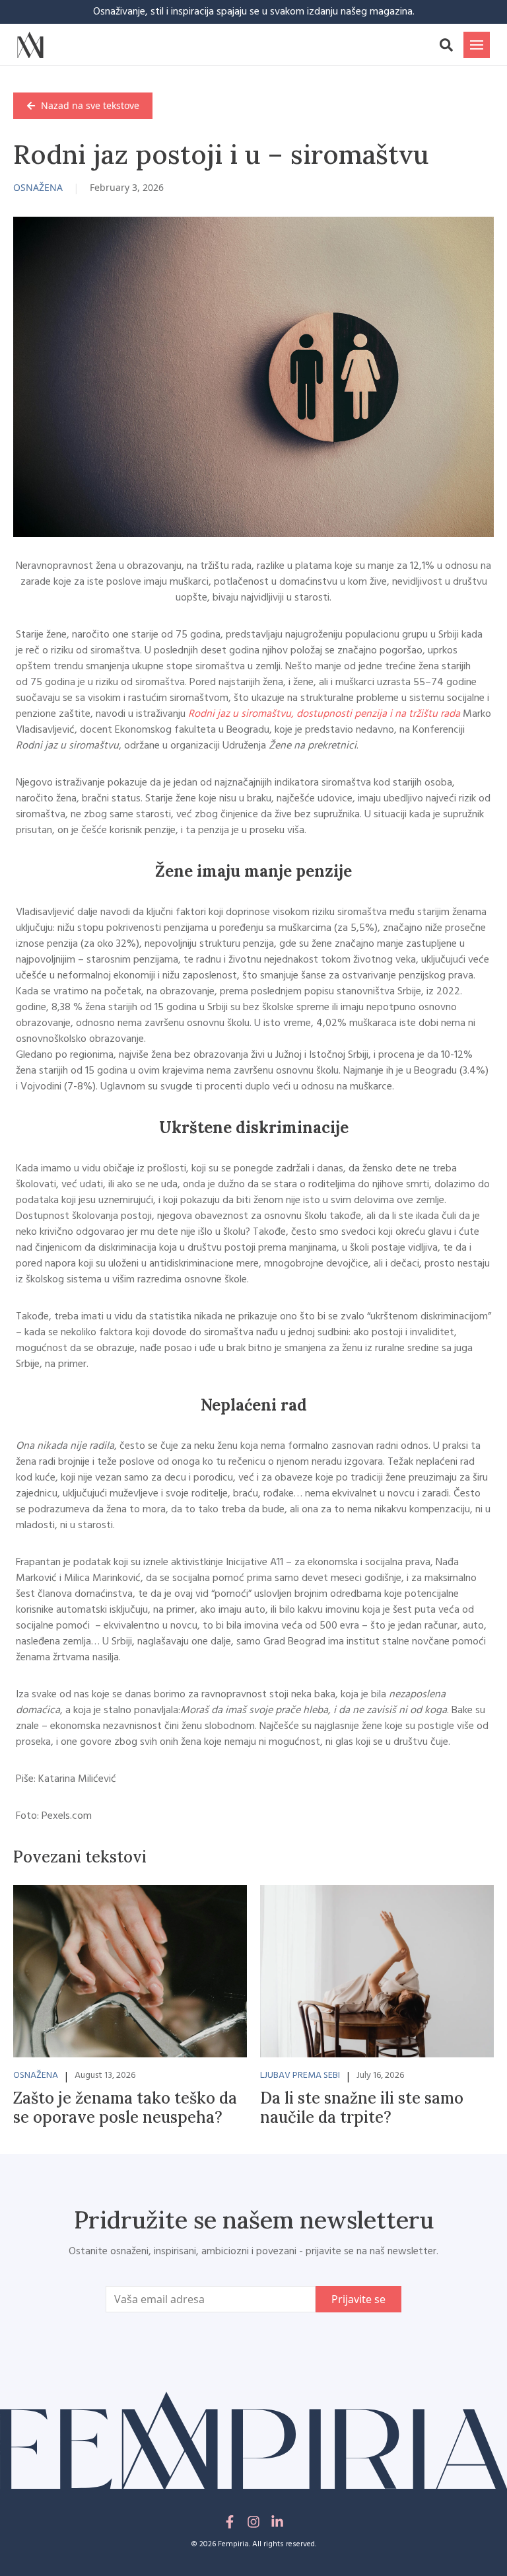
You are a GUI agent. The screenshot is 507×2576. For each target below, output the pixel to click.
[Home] (30, 45)
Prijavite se (358, 2299)
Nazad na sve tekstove (90, 105)
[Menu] (477, 45)
